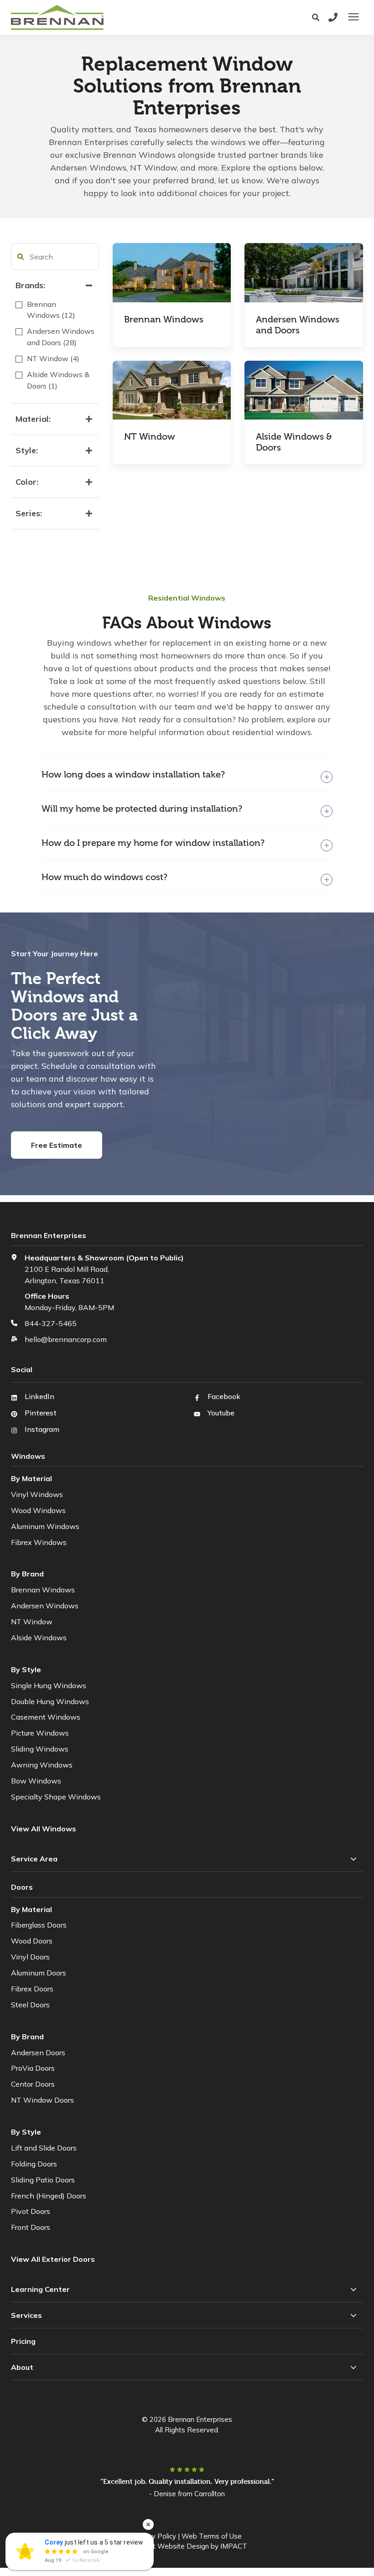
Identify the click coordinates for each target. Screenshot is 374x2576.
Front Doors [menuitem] (31, 2227)
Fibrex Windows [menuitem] (39, 1542)
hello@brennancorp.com (66, 1339)
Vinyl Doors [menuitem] (30, 1957)
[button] (21, 257)
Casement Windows (46, 1717)
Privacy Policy (154, 2536)
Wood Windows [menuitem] (38, 1510)
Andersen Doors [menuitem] (38, 2053)
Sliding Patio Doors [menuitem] (43, 2180)
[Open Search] (318, 18)
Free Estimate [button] (57, 1145)
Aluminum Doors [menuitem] (39, 1973)
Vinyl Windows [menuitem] (37, 1494)
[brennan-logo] (111, 17)
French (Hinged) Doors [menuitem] (49, 2196)
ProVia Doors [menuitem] (33, 2068)
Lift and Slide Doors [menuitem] (44, 2148)
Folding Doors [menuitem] (34, 2164)
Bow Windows (36, 1781)
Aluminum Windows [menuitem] (45, 1526)
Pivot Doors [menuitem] (31, 2211)
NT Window (32, 1622)
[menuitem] (54, 2259)
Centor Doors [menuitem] (33, 2084)
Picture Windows (40, 1733)
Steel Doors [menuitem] (30, 2005)
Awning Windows (42, 1765)
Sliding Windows (40, 1749)
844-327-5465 (51, 1323)
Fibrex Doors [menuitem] (32, 1989)
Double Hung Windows (50, 1701)
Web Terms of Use (212, 2536)
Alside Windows (39, 1638)
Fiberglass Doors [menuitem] (39, 1925)
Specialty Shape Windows (56, 1797)
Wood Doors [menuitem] (32, 1941)
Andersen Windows (45, 1606)
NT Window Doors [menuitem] (42, 2100)
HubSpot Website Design (168, 2546)
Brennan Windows (43, 1590)
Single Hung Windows (49, 1685)
